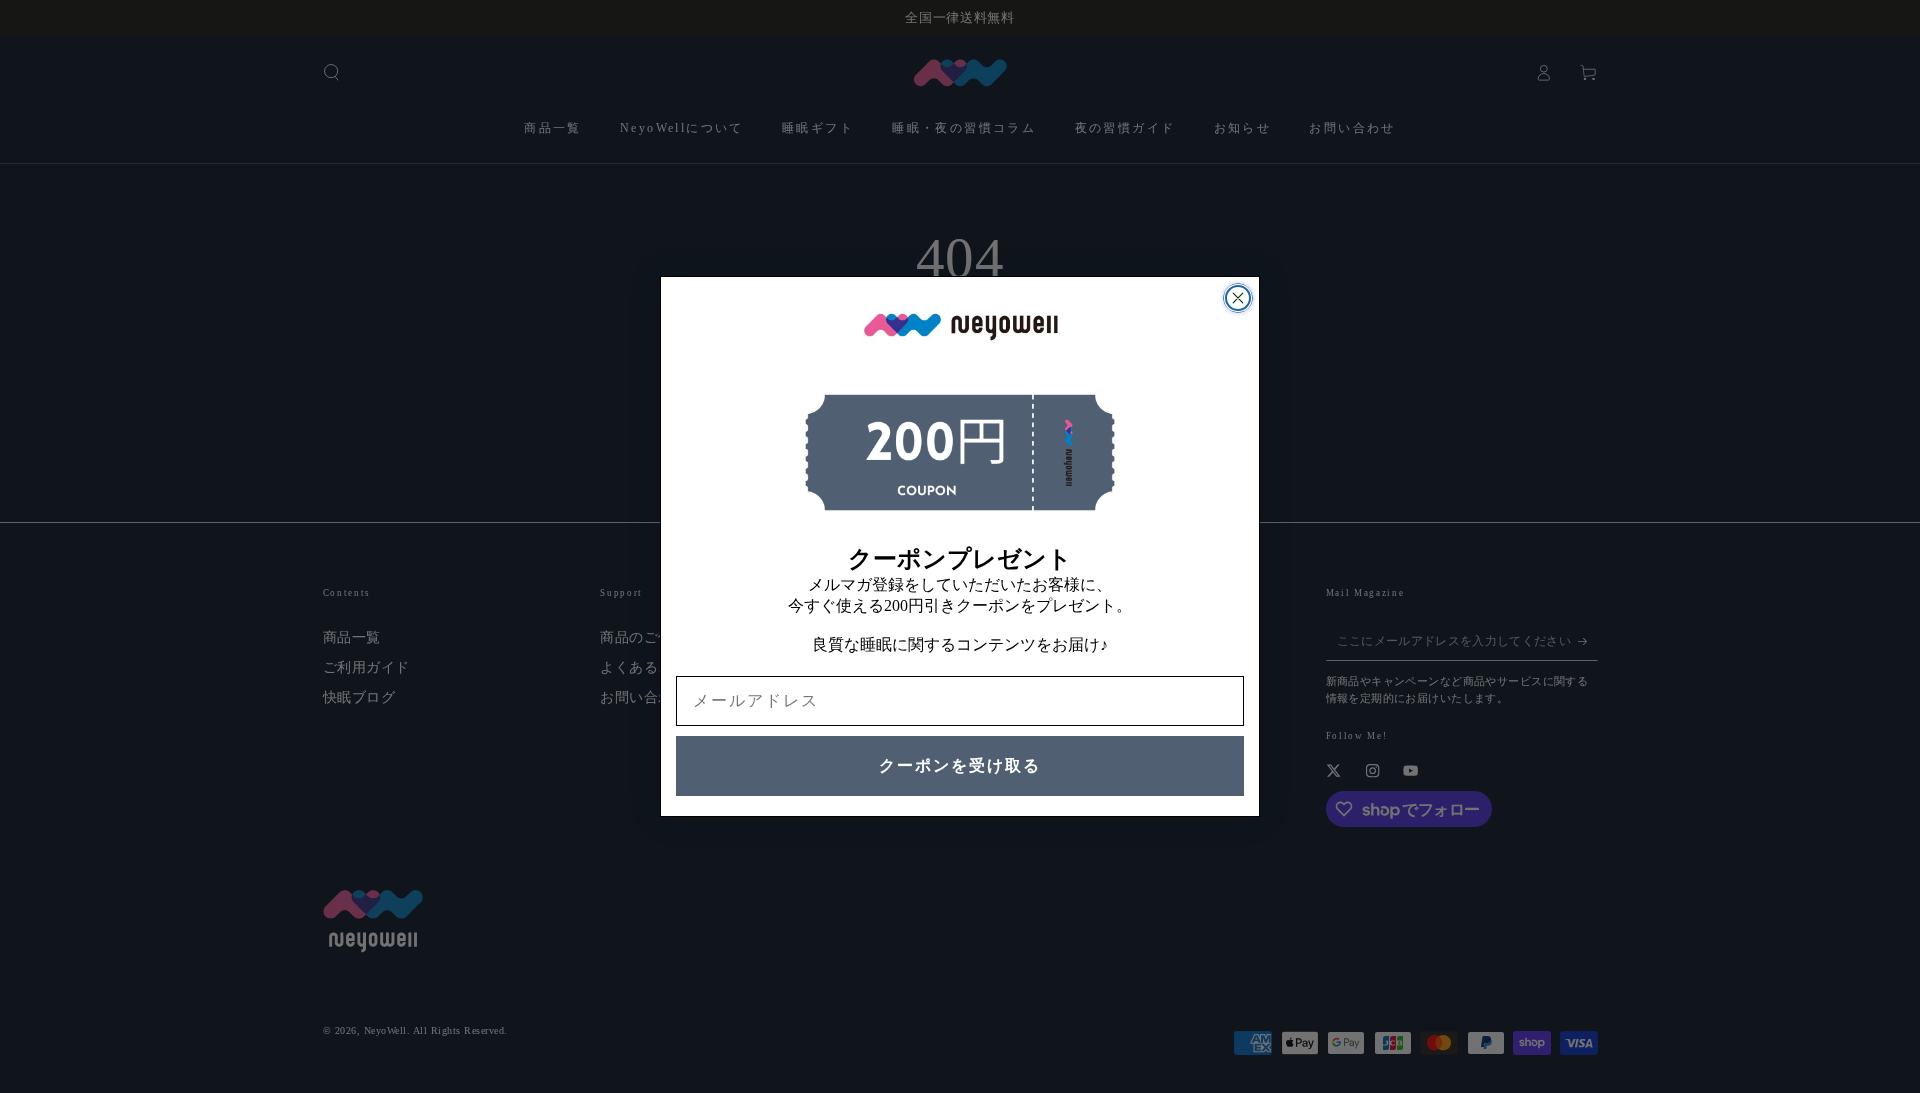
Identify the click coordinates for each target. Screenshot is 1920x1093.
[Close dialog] (1238, 298)
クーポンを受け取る (960, 765)
